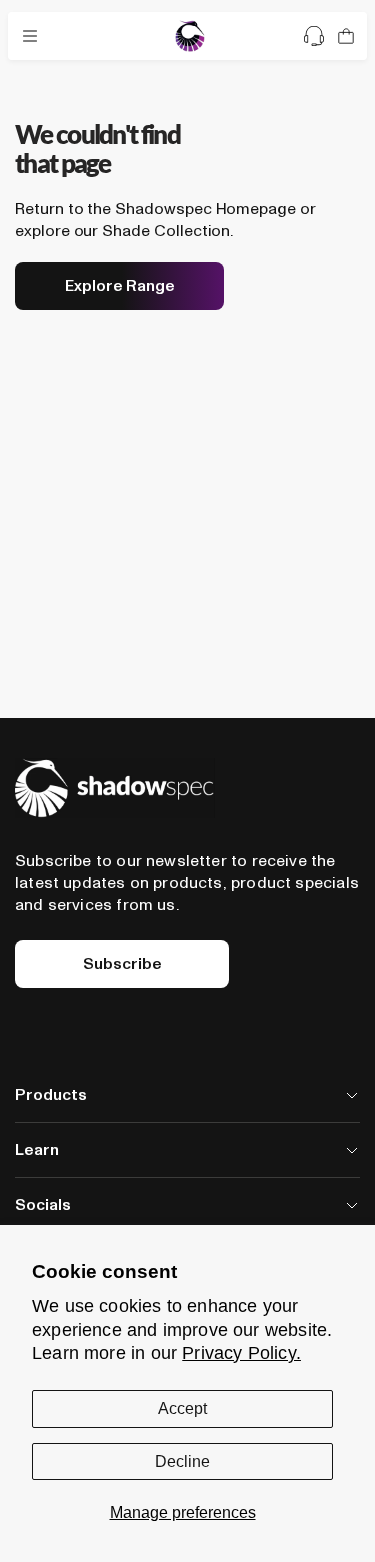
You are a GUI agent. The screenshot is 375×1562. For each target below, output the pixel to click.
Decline (182, 1461)
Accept (182, 1408)
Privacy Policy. (241, 1353)
